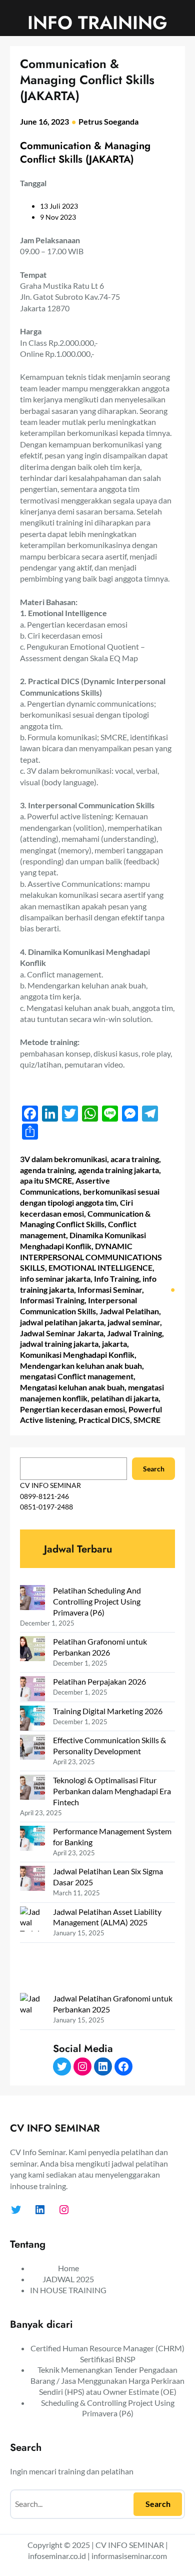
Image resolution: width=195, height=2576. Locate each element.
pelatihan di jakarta (125, 1398)
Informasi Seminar (110, 1290)
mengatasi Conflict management (77, 1376)
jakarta (114, 1344)
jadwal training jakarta (59, 1344)
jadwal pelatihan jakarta (62, 1322)
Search (154, 1469)
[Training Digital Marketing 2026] (32, 1719)
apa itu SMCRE (46, 1180)
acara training (135, 1159)
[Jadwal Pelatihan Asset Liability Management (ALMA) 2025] (32, 1950)
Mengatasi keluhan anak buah (72, 1387)
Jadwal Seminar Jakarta (62, 1333)
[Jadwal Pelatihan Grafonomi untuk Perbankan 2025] (32, 2036)
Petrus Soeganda (108, 121)
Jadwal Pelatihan (129, 1311)
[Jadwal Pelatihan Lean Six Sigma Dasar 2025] (32, 1880)
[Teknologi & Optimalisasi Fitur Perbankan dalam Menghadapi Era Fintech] (32, 1788)
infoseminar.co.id (57, 2556)
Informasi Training (52, 1300)
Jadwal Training (134, 1333)
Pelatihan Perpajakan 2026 (99, 1681)
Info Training (116, 1278)
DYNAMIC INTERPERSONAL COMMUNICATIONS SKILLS (91, 1257)
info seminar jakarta (55, 1278)
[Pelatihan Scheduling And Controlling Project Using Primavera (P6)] (32, 1599)
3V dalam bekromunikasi (63, 1159)
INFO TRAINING (97, 23)
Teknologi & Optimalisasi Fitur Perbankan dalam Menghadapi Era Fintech (112, 1791)
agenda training (47, 1170)
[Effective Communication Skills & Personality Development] (32, 1748)
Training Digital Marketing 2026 (108, 1711)
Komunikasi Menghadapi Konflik (77, 1355)
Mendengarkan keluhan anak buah (81, 1366)
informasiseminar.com (129, 2556)
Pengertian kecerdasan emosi (72, 1409)
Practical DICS (104, 1420)
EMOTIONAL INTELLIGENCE (100, 1267)
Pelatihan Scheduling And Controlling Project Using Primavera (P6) (97, 1601)
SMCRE (147, 1420)
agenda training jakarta (118, 1170)
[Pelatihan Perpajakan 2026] (32, 1690)
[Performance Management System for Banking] (32, 1840)
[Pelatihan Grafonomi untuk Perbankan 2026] (32, 1650)
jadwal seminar (134, 1322)
